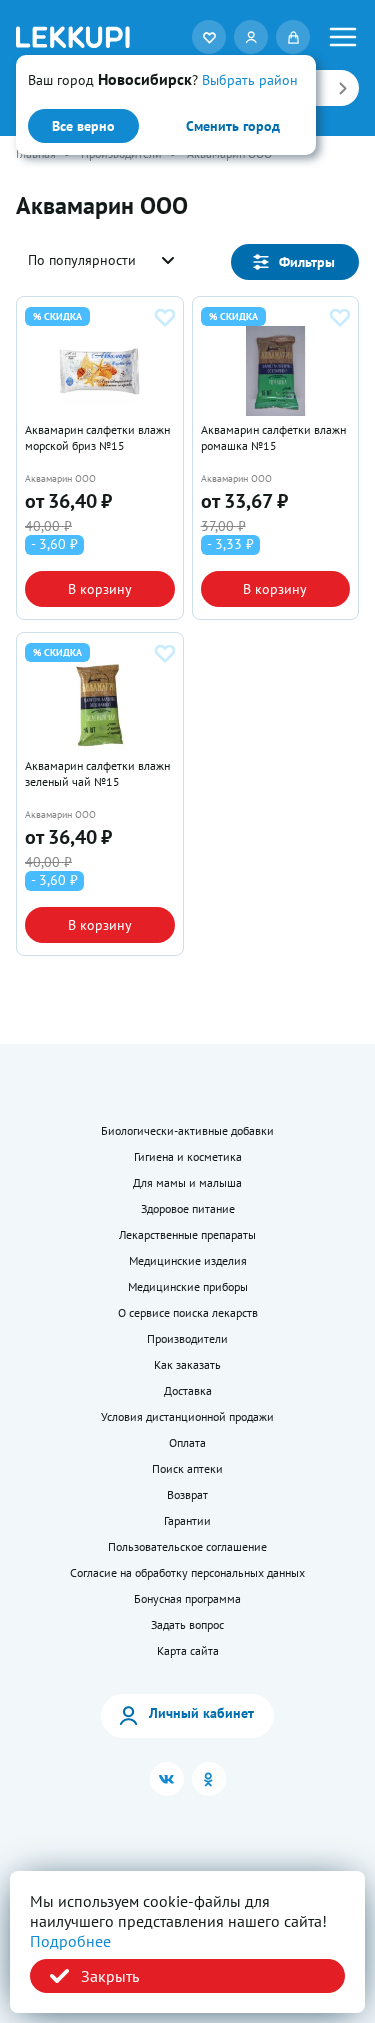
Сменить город (233, 126)
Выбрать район (250, 80)
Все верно (83, 126)
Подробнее (70, 1941)
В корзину (100, 589)
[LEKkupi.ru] (73, 37)
